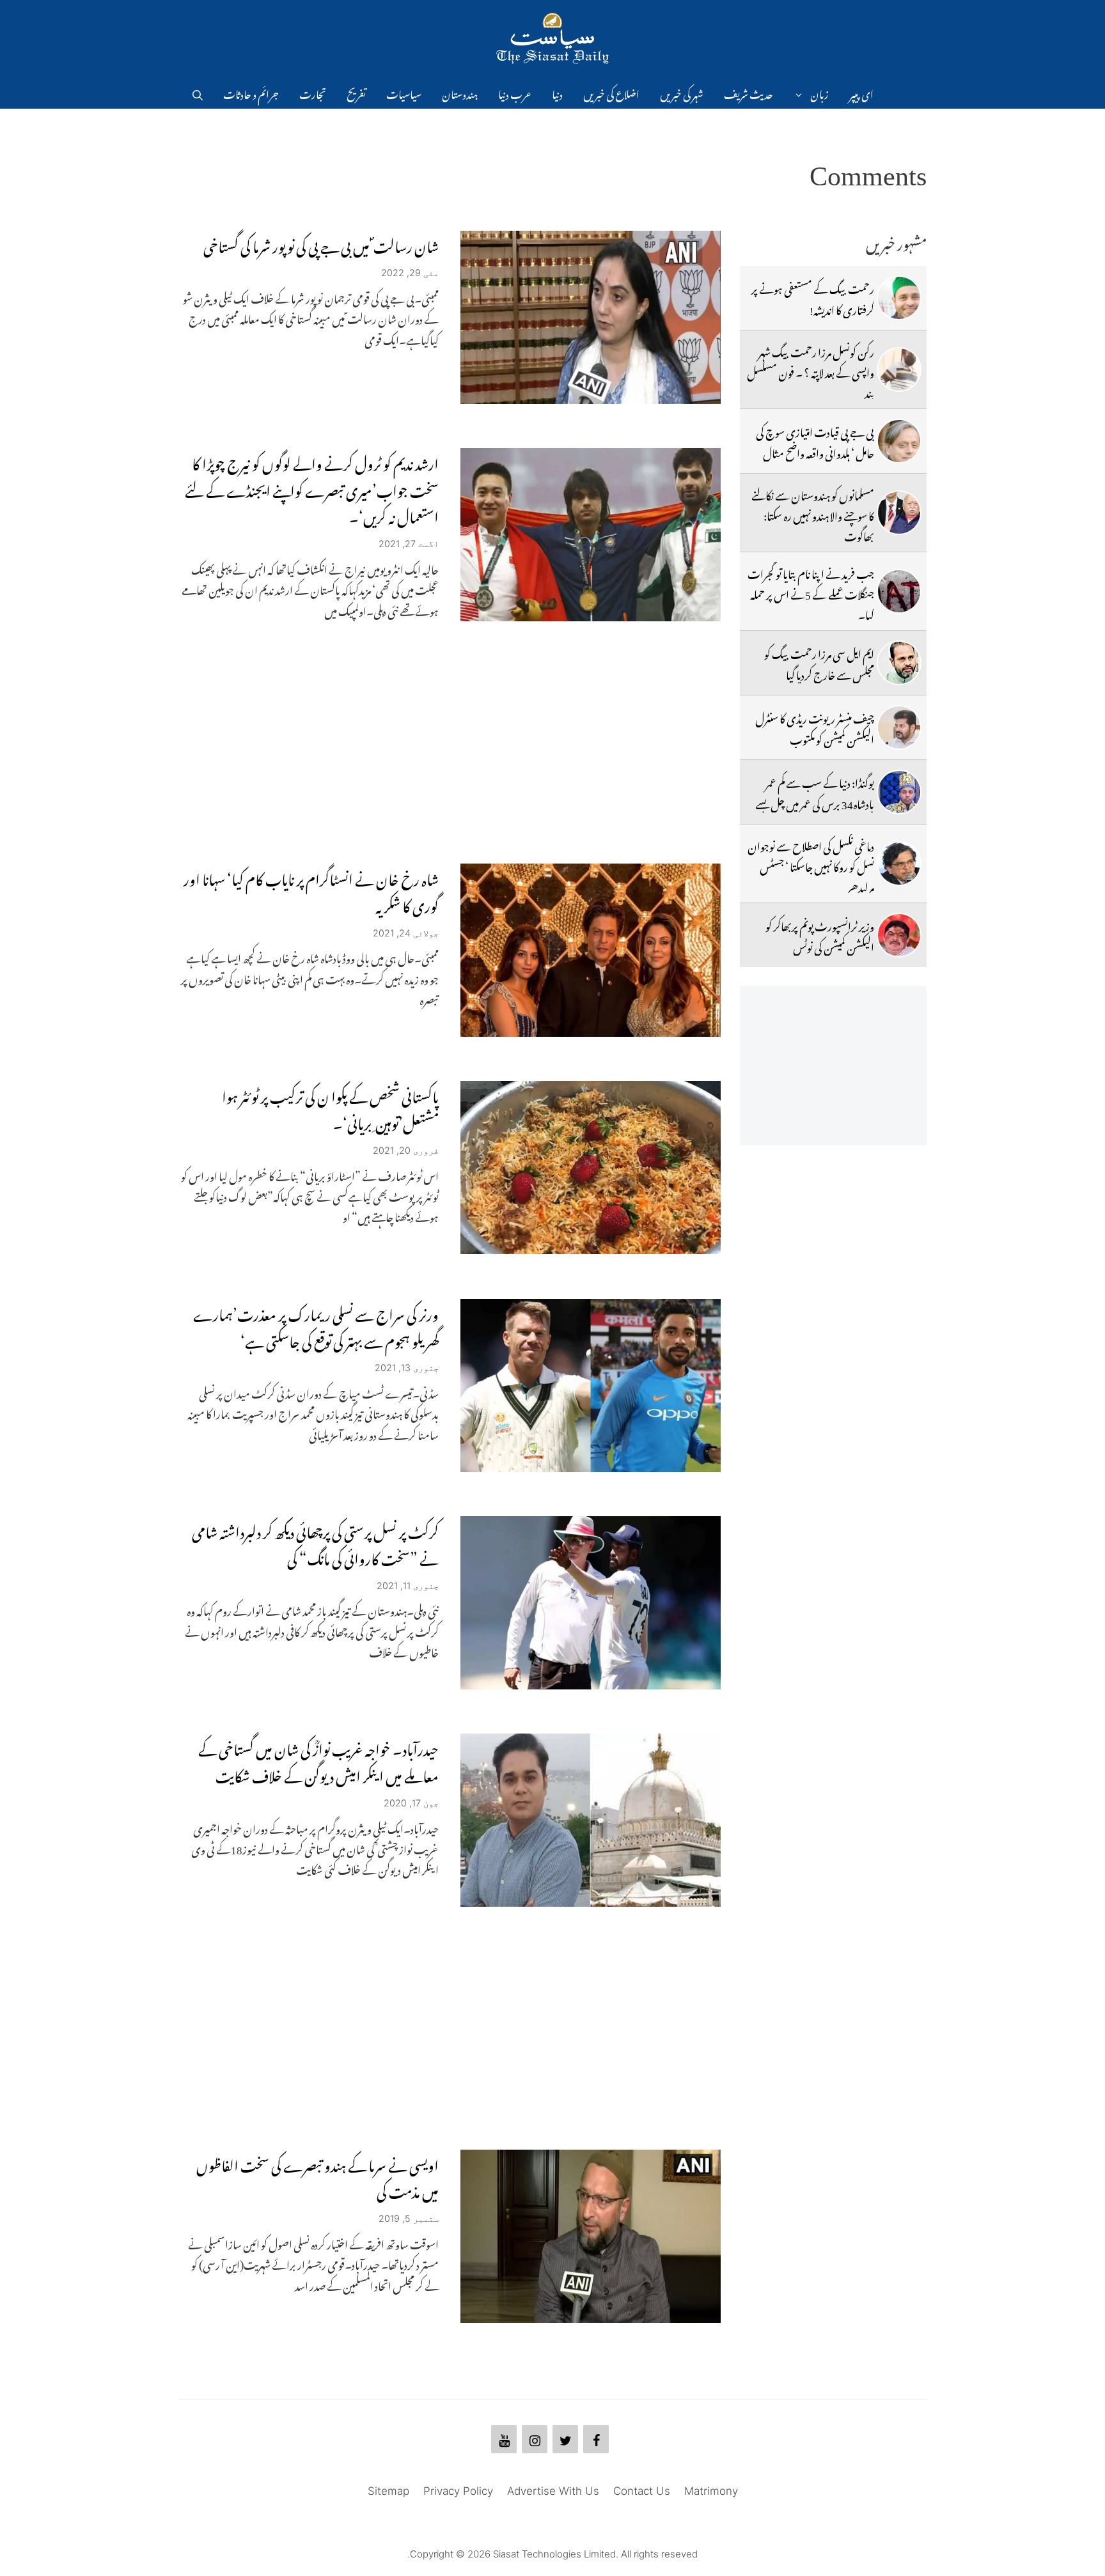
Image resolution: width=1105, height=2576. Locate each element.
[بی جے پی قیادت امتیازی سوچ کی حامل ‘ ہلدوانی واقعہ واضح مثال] (899, 441)
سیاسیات (404, 93)
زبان (819, 93)
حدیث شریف (748, 93)
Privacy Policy (458, 2491)
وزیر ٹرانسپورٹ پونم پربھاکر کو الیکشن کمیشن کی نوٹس (820, 935)
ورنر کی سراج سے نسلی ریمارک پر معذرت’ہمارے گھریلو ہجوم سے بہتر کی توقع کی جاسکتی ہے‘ (316, 1325)
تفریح (356, 93)
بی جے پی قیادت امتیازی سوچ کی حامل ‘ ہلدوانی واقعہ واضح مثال (815, 440)
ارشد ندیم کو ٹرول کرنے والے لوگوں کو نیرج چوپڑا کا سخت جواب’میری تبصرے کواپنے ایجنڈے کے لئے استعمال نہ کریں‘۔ (312, 488)
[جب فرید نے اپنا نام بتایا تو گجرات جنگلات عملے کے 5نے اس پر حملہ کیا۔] (899, 591)
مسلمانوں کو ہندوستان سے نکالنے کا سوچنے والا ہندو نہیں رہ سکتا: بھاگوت (813, 514)
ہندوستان (460, 93)
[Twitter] (565, 2439)
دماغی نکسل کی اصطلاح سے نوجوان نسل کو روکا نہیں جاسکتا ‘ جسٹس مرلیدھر (811, 865)
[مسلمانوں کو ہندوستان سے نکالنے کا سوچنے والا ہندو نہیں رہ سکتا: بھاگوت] (899, 513)
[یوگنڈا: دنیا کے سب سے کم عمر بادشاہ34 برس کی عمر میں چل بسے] (899, 792)
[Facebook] (596, 2439)
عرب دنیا (515, 93)
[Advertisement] (450, 742)
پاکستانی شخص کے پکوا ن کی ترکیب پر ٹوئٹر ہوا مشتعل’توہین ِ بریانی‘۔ (330, 1107)
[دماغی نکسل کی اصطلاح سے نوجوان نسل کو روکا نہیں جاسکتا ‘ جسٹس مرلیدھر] (899, 864)
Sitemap (388, 2491)
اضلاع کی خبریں (611, 93)
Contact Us (642, 2491)
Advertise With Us (553, 2491)
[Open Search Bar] (198, 93)
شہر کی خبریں (682, 93)
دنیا (557, 93)
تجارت (313, 93)
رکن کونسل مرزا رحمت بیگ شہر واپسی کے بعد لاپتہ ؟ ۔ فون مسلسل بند (811, 371)
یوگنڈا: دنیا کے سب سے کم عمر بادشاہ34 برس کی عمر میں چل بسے (815, 791)
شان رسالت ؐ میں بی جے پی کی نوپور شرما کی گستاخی (321, 244)
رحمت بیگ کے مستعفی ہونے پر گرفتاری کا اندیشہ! (813, 297)
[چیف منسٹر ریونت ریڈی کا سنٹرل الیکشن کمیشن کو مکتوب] (899, 727)
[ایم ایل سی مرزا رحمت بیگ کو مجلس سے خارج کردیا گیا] (899, 663)
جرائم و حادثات (251, 93)
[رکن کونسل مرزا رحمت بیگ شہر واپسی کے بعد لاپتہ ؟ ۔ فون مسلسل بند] (899, 369)
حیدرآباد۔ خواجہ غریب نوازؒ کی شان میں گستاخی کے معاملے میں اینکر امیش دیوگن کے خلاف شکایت (318, 1760)
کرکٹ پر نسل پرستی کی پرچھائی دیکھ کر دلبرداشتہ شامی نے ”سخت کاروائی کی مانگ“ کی (315, 1543)
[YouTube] (504, 2439)
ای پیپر (861, 93)
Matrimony (711, 2491)
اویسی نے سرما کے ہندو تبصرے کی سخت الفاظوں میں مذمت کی (317, 2176)
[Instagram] (535, 2439)
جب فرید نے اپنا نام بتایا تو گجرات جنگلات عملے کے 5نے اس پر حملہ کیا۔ (811, 593)
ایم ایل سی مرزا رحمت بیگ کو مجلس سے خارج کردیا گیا (819, 662)
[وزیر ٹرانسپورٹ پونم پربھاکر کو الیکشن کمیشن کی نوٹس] (899, 935)
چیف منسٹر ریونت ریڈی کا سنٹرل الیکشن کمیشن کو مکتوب (815, 727)
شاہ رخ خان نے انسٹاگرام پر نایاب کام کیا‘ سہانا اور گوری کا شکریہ (311, 890)
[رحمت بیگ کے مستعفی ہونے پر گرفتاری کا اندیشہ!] (899, 298)
